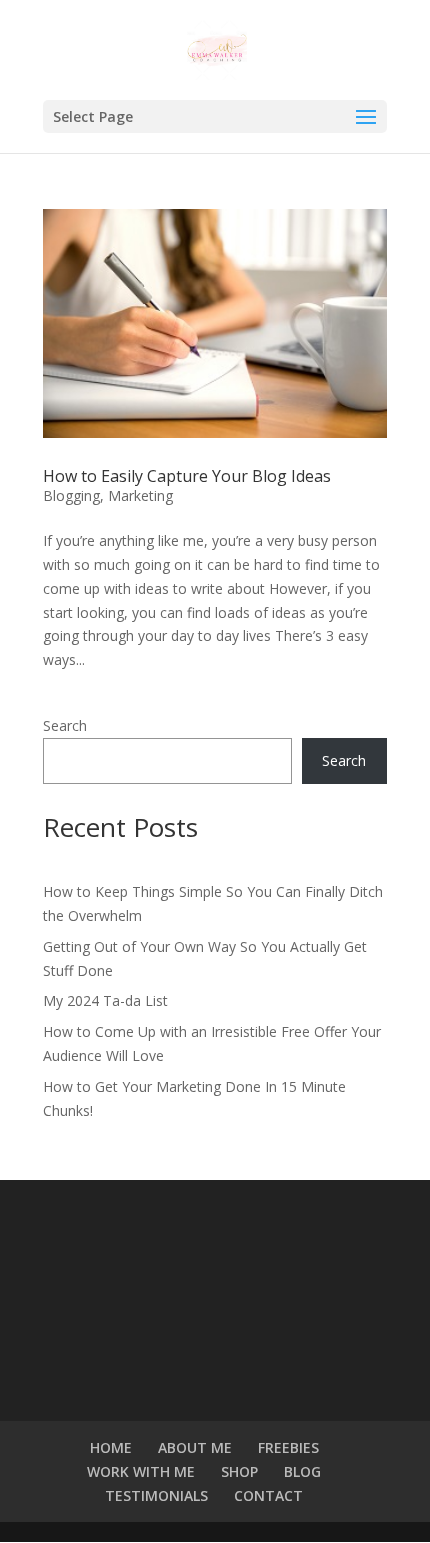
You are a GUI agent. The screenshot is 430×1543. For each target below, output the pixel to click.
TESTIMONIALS (156, 1495)
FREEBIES (288, 1447)
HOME (111, 1447)
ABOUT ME (195, 1447)
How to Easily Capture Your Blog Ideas (187, 476)
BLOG (302, 1471)
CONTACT (268, 1495)
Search (65, 725)
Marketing (140, 495)
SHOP (239, 1471)
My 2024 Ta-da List (105, 1000)
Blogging (71, 495)
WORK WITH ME (141, 1471)
